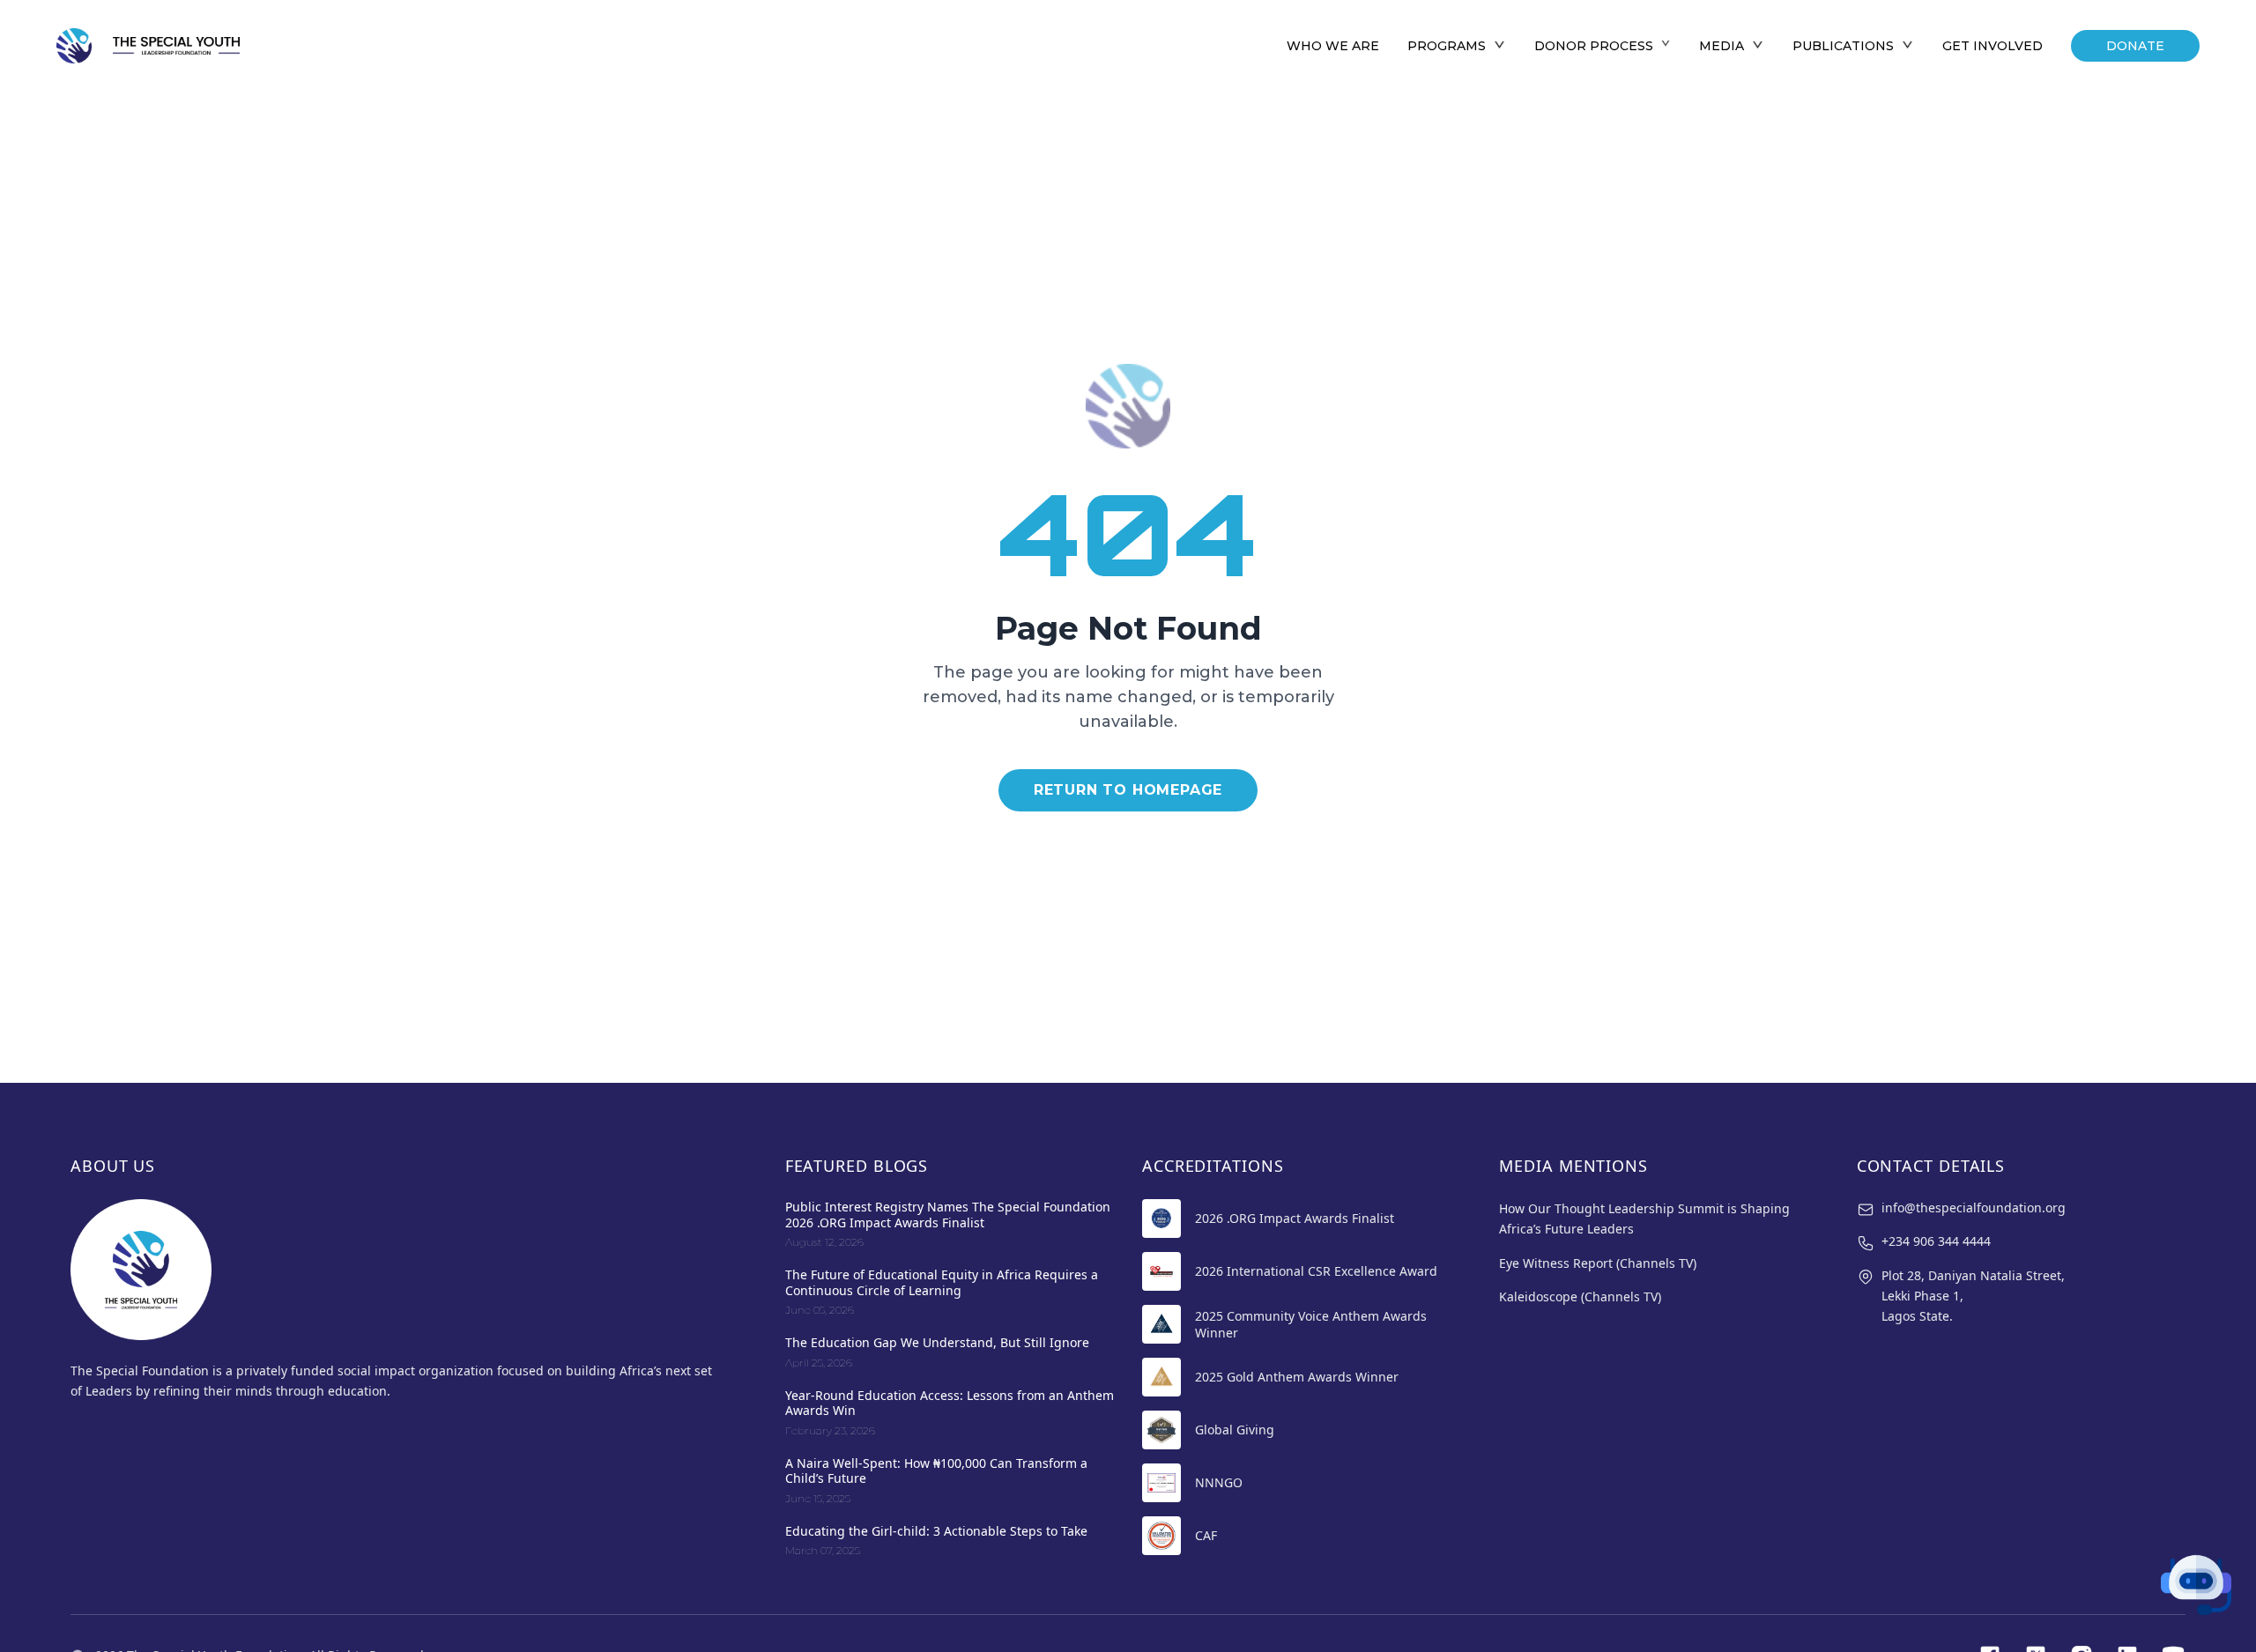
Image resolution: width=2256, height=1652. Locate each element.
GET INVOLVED (1993, 46)
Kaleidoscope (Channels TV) (1580, 1296)
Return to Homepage (1128, 790)
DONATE (2135, 46)
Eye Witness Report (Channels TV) (1598, 1263)
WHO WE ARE (1333, 46)
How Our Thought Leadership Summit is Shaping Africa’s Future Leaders (1644, 1219)
